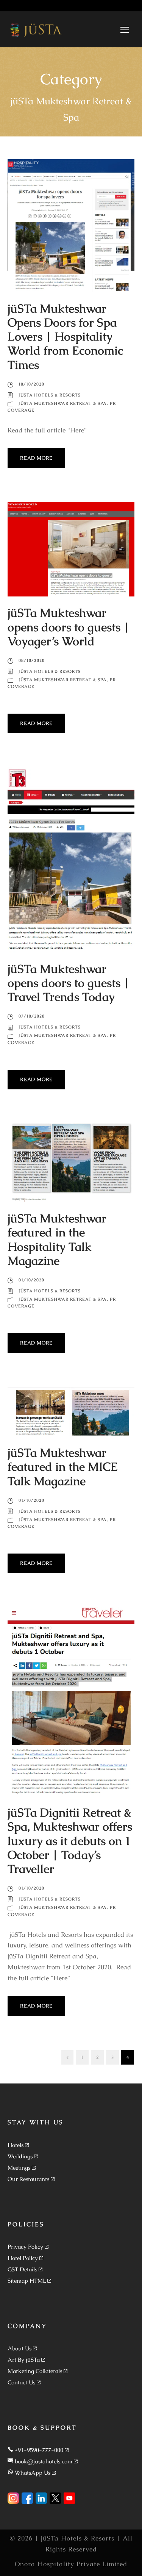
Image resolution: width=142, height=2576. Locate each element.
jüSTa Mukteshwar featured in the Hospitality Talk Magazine (57, 1239)
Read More (36, 458)
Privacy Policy (25, 2247)
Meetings (19, 2168)
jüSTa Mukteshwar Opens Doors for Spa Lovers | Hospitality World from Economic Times (65, 337)
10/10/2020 (31, 384)
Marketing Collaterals (35, 2371)
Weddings (20, 2156)
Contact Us (21, 2382)
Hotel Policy (23, 2258)
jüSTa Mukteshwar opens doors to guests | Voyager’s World (69, 627)
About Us (20, 2348)
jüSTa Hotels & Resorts (50, 395)
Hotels (16, 2145)
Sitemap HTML (27, 2281)
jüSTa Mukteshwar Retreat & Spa (63, 403)
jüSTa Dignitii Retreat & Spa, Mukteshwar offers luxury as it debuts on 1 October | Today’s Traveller (70, 1841)
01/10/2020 (31, 1280)
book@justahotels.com (44, 2461)
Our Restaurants (28, 2179)
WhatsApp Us (33, 2473)
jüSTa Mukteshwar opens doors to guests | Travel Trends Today (69, 983)
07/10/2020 (32, 1016)
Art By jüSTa (24, 2360)
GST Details (22, 2269)
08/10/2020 (32, 660)
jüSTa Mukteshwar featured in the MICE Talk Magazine (63, 1467)
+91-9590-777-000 (39, 2450)
